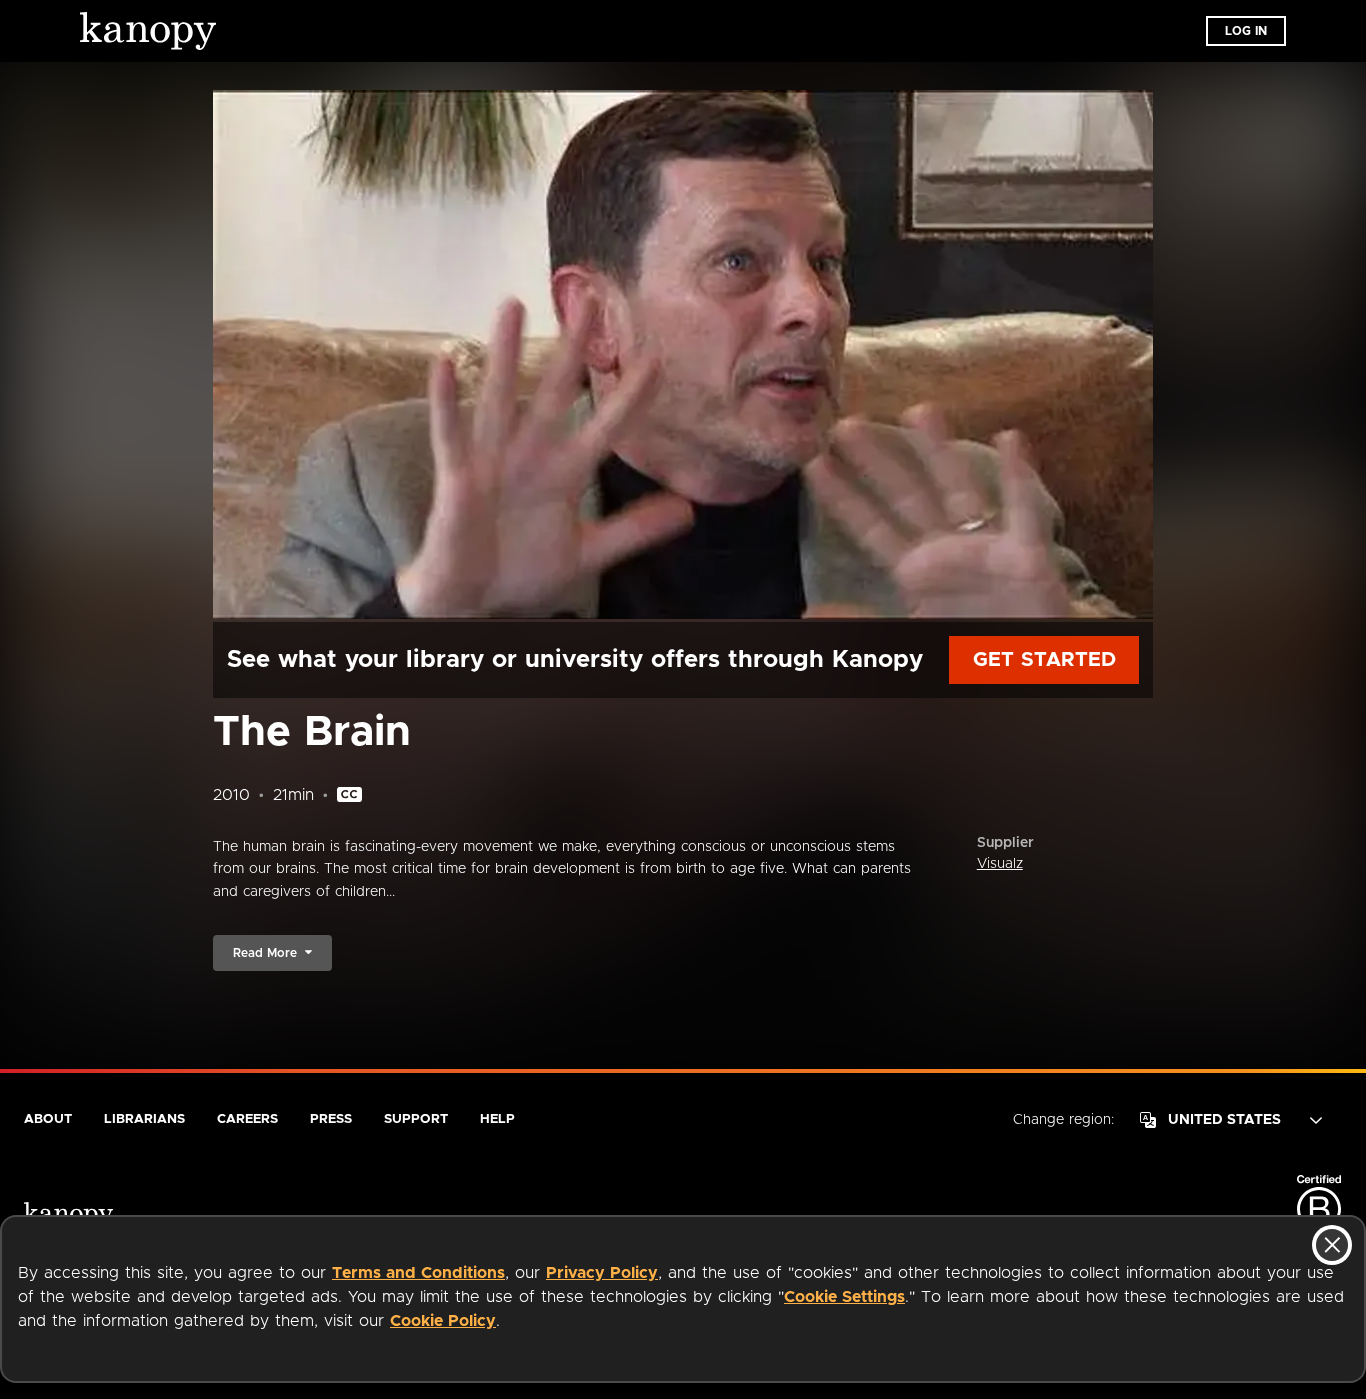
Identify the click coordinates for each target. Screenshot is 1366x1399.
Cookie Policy (443, 1321)
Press (331, 1119)
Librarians (144, 1119)
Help (497, 1119)
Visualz (1000, 864)
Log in (1246, 31)
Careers (247, 1119)
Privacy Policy (602, 1273)
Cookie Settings (844, 1297)
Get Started (1044, 660)
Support (416, 1119)
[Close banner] (1332, 1245)
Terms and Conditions (418, 1273)
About (48, 1119)
